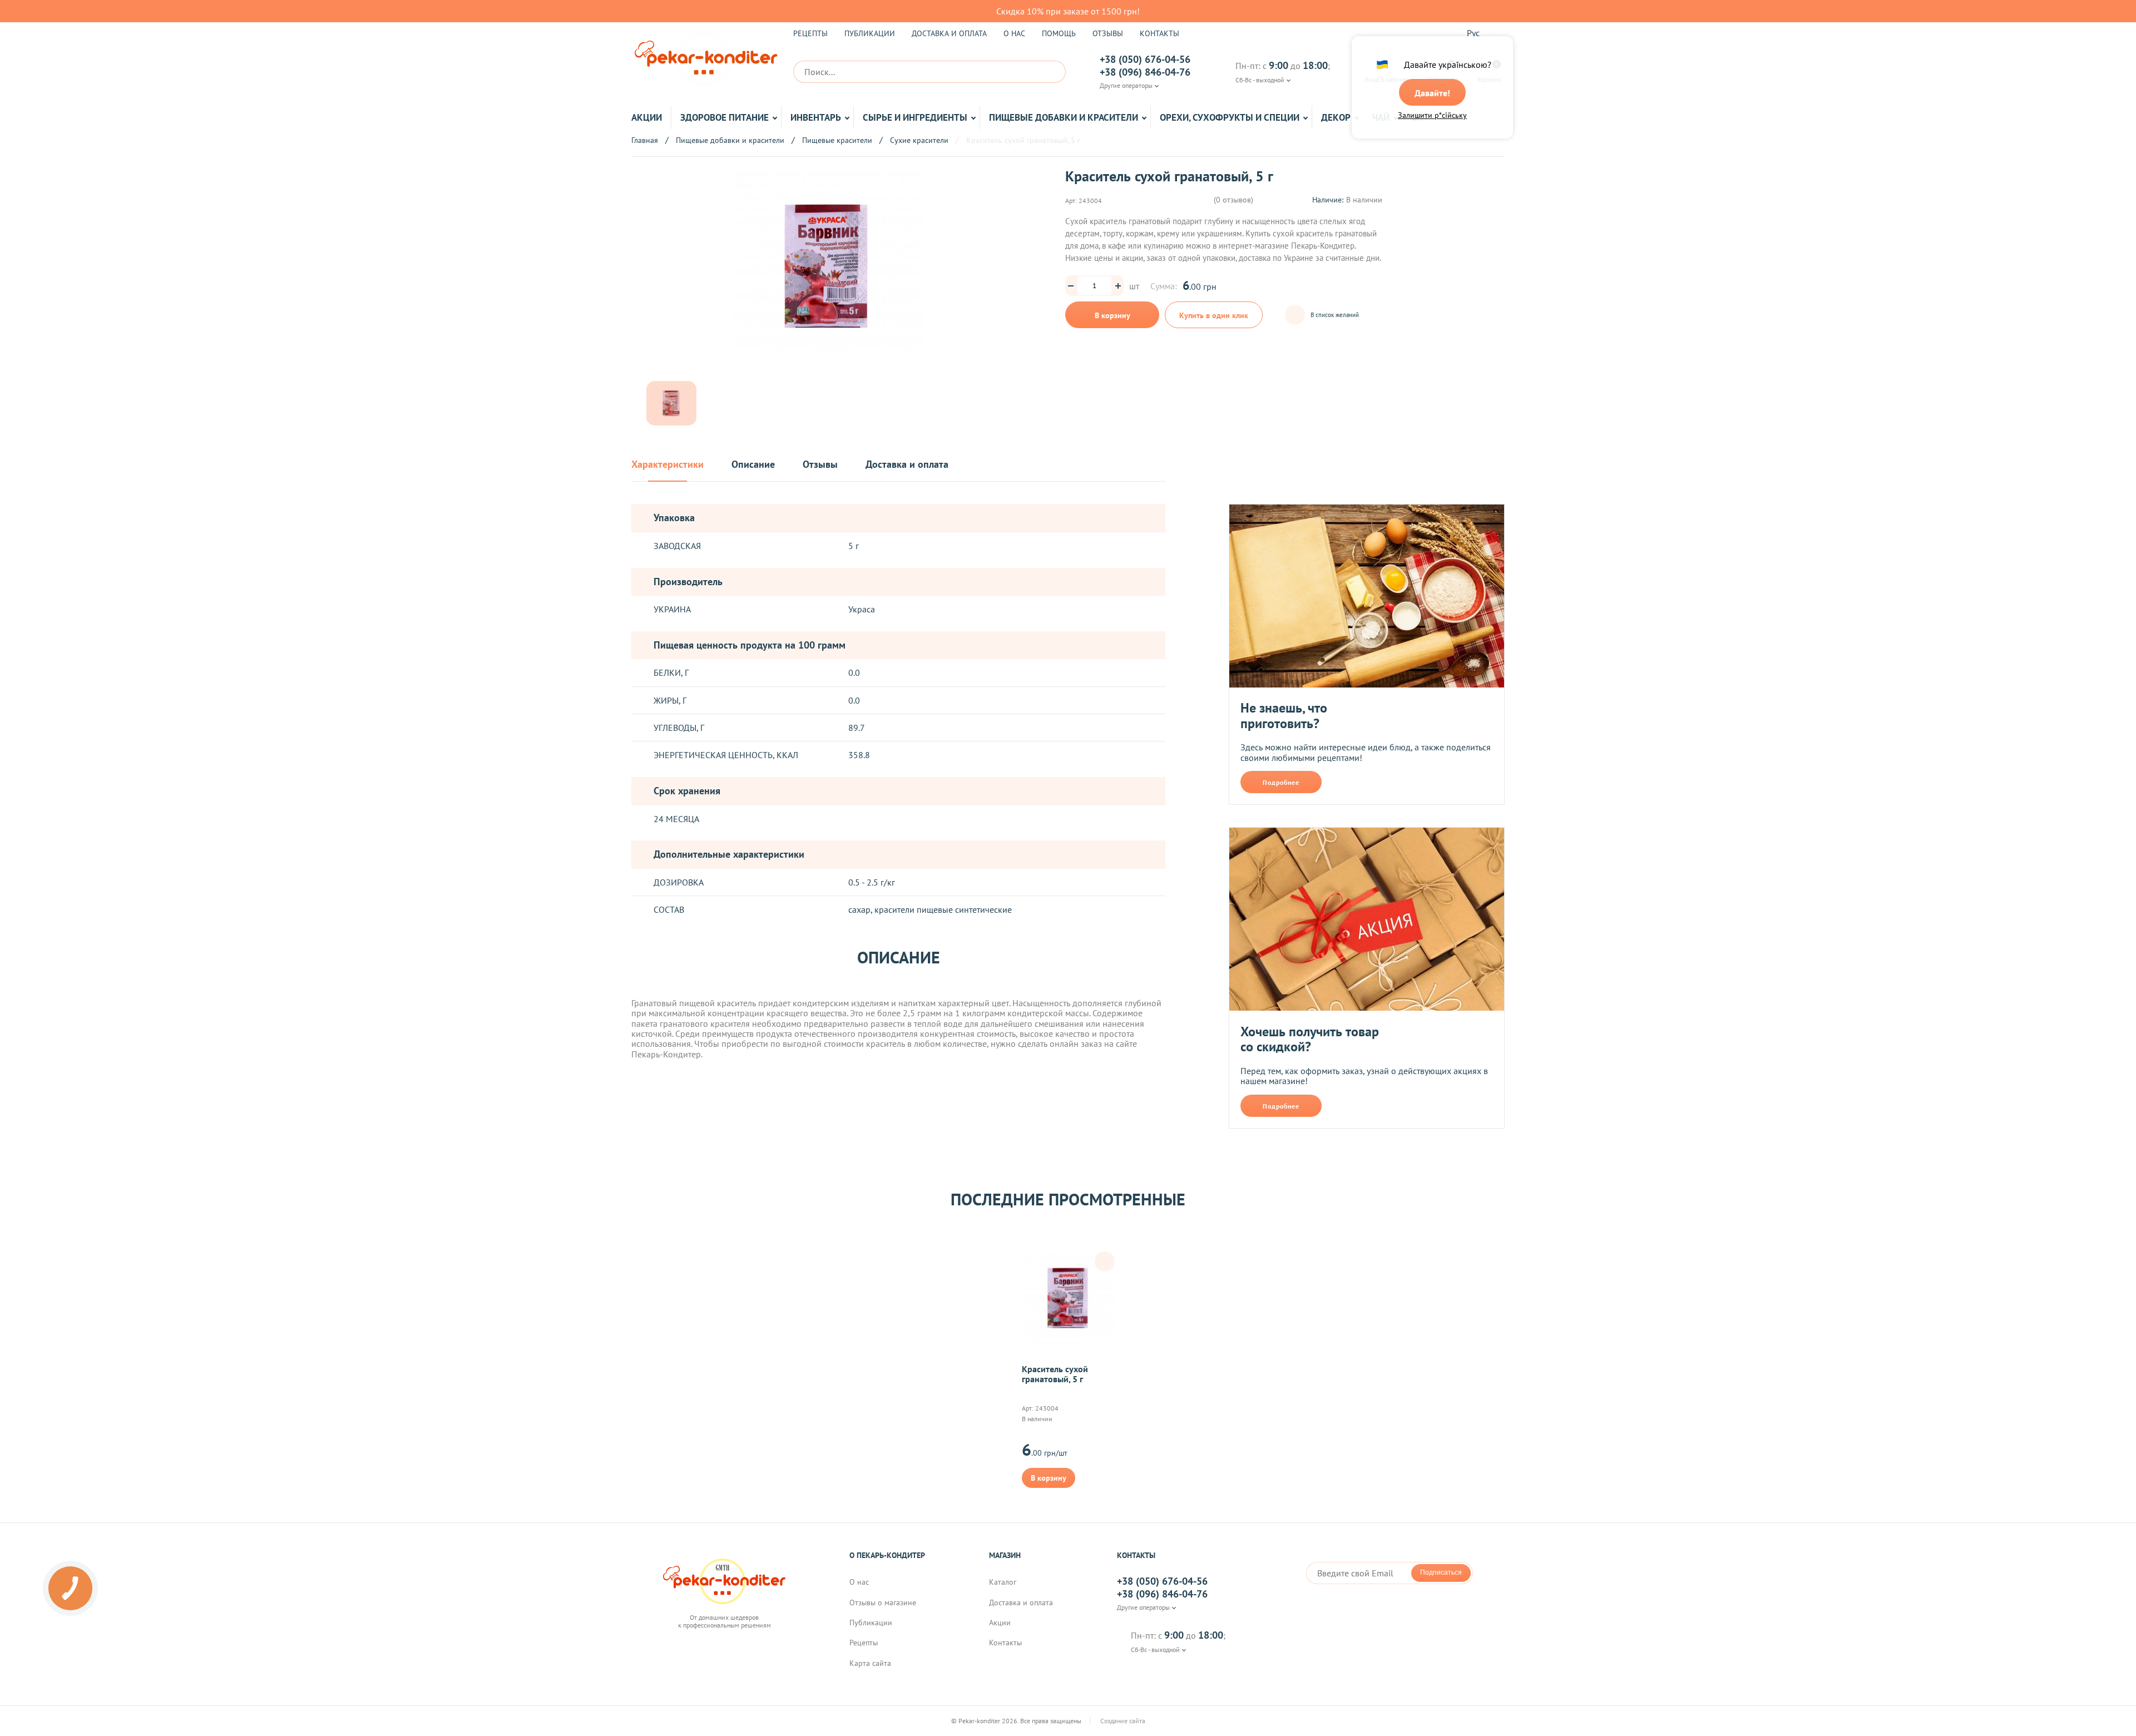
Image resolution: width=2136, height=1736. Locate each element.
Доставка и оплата (949, 33)
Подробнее (1281, 782)
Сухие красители (919, 140)
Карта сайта (870, 1663)
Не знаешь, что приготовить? (1284, 716)
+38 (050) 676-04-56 (1145, 60)
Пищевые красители (837, 140)
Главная (645, 140)
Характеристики (667, 465)
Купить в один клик (1214, 315)
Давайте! (1432, 93)
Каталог (1003, 1582)
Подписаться (1441, 1572)
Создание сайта (1124, 1721)
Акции (647, 117)
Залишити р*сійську (1432, 115)
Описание (753, 465)
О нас (1014, 33)
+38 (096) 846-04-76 (1145, 72)
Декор (1336, 117)
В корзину (1112, 315)
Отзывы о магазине (883, 1603)
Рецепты (810, 33)
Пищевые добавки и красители (1064, 117)
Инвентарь (816, 117)
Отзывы (1108, 33)
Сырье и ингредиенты (915, 117)
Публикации (870, 33)
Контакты (1160, 33)
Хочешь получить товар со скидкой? (1310, 1039)
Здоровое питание (725, 117)
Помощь (1059, 33)
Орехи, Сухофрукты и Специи (1230, 117)
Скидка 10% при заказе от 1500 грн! (1068, 11)
